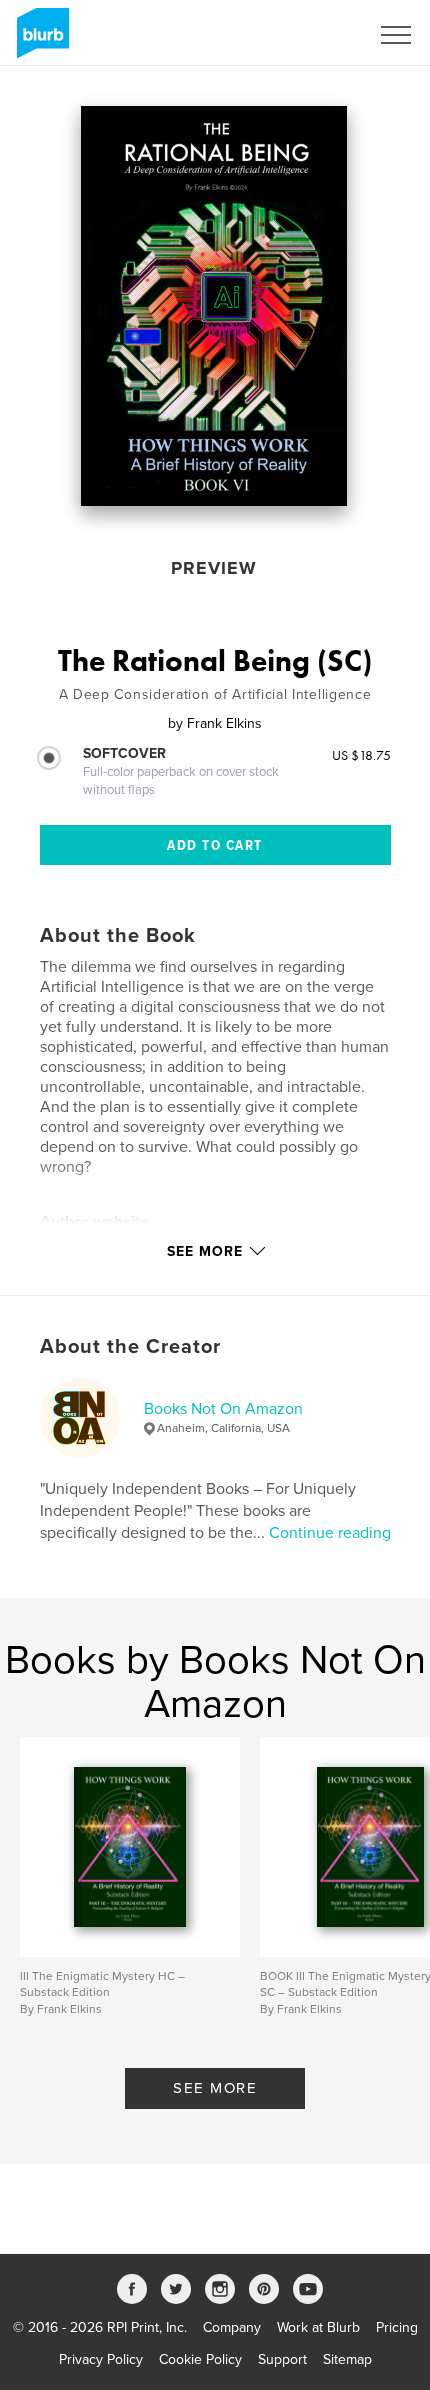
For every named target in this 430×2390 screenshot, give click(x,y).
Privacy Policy (101, 2359)
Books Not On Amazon (223, 1409)
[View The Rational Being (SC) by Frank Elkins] (214, 306)
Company (232, 2327)
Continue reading (330, 1533)
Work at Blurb (318, 2327)
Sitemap (347, 2359)
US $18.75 (361, 755)
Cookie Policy (200, 2359)
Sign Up (318, 35)
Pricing (397, 2327)
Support (282, 2359)
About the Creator (130, 1347)
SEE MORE (215, 2088)
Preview (214, 568)
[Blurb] (39, 41)
